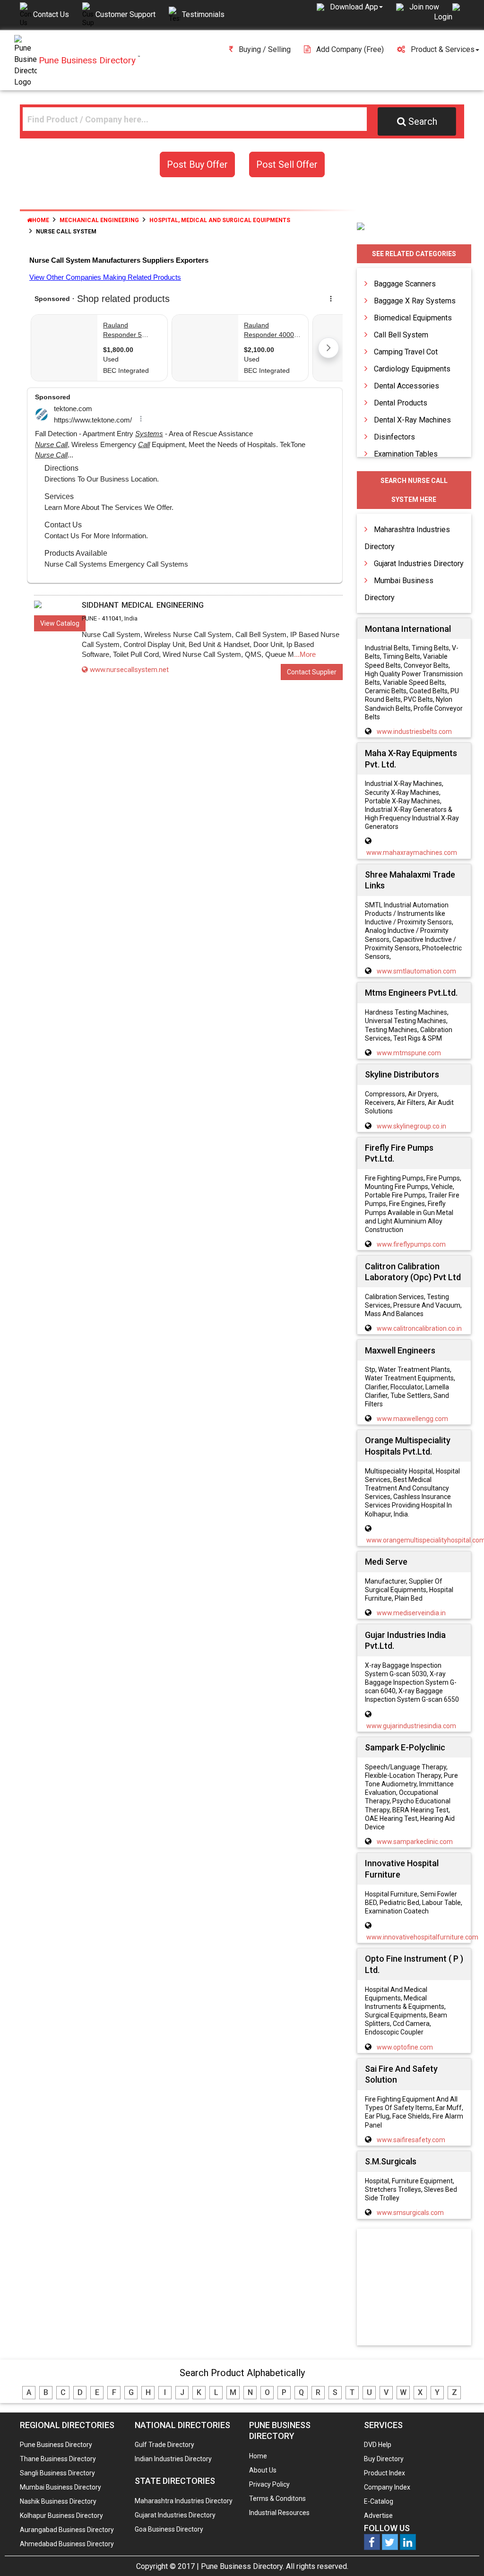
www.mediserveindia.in (411, 1613)
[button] (356, 7)
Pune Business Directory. (242, 2566)
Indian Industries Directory (173, 2459)
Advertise (378, 2516)
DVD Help (378, 2445)
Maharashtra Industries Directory (184, 2501)
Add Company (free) (350, 49)
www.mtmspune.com (409, 1053)
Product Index (385, 2473)
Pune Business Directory (56, 2445)
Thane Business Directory (58, 2459)
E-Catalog (379, 2501)
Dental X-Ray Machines (412, 420)
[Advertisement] (423, 2288)
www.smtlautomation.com (416, 971)
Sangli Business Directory (57, 2473)
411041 (112, 618)
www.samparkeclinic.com (415, 1842)
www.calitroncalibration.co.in (419, 1328)
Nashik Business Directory (58, 2501)
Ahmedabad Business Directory (67, 2544)
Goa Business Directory (169, 2529)
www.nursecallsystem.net (129, 670)
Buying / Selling (265, 49)
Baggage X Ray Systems (415, 301)
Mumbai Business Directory (60, 2487)
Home (41, 220)
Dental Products (401, 403)
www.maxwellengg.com (412, 1419)
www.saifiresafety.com (411, 2140)
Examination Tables (406, 454)
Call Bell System (401, 335)
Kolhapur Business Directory (61, 2516)
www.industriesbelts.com (414, 732)
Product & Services (443, 49)
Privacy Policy (269, 2484)
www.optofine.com (405, 2047)
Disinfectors (394, 437)
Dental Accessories (406, 386)
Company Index (387, 2487)
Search (423, 121)
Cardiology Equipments (412, 369)
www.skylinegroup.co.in (411, 1126)
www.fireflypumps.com (411, 1244)
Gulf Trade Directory (164, 2445)
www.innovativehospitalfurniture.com (422, 1937)
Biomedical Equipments (413, 318)
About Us (263, 2470)
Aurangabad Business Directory (67, 2530)
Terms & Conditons (277, 2498)
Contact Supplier (312, 672)
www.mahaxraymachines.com (412, 853)
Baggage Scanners (405, 284)
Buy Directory (384, 2459)
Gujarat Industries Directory (419, 564)
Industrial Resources (279, 2513)
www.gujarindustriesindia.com (411, 1726)
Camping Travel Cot (406, 352)
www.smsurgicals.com (410, 2213)
